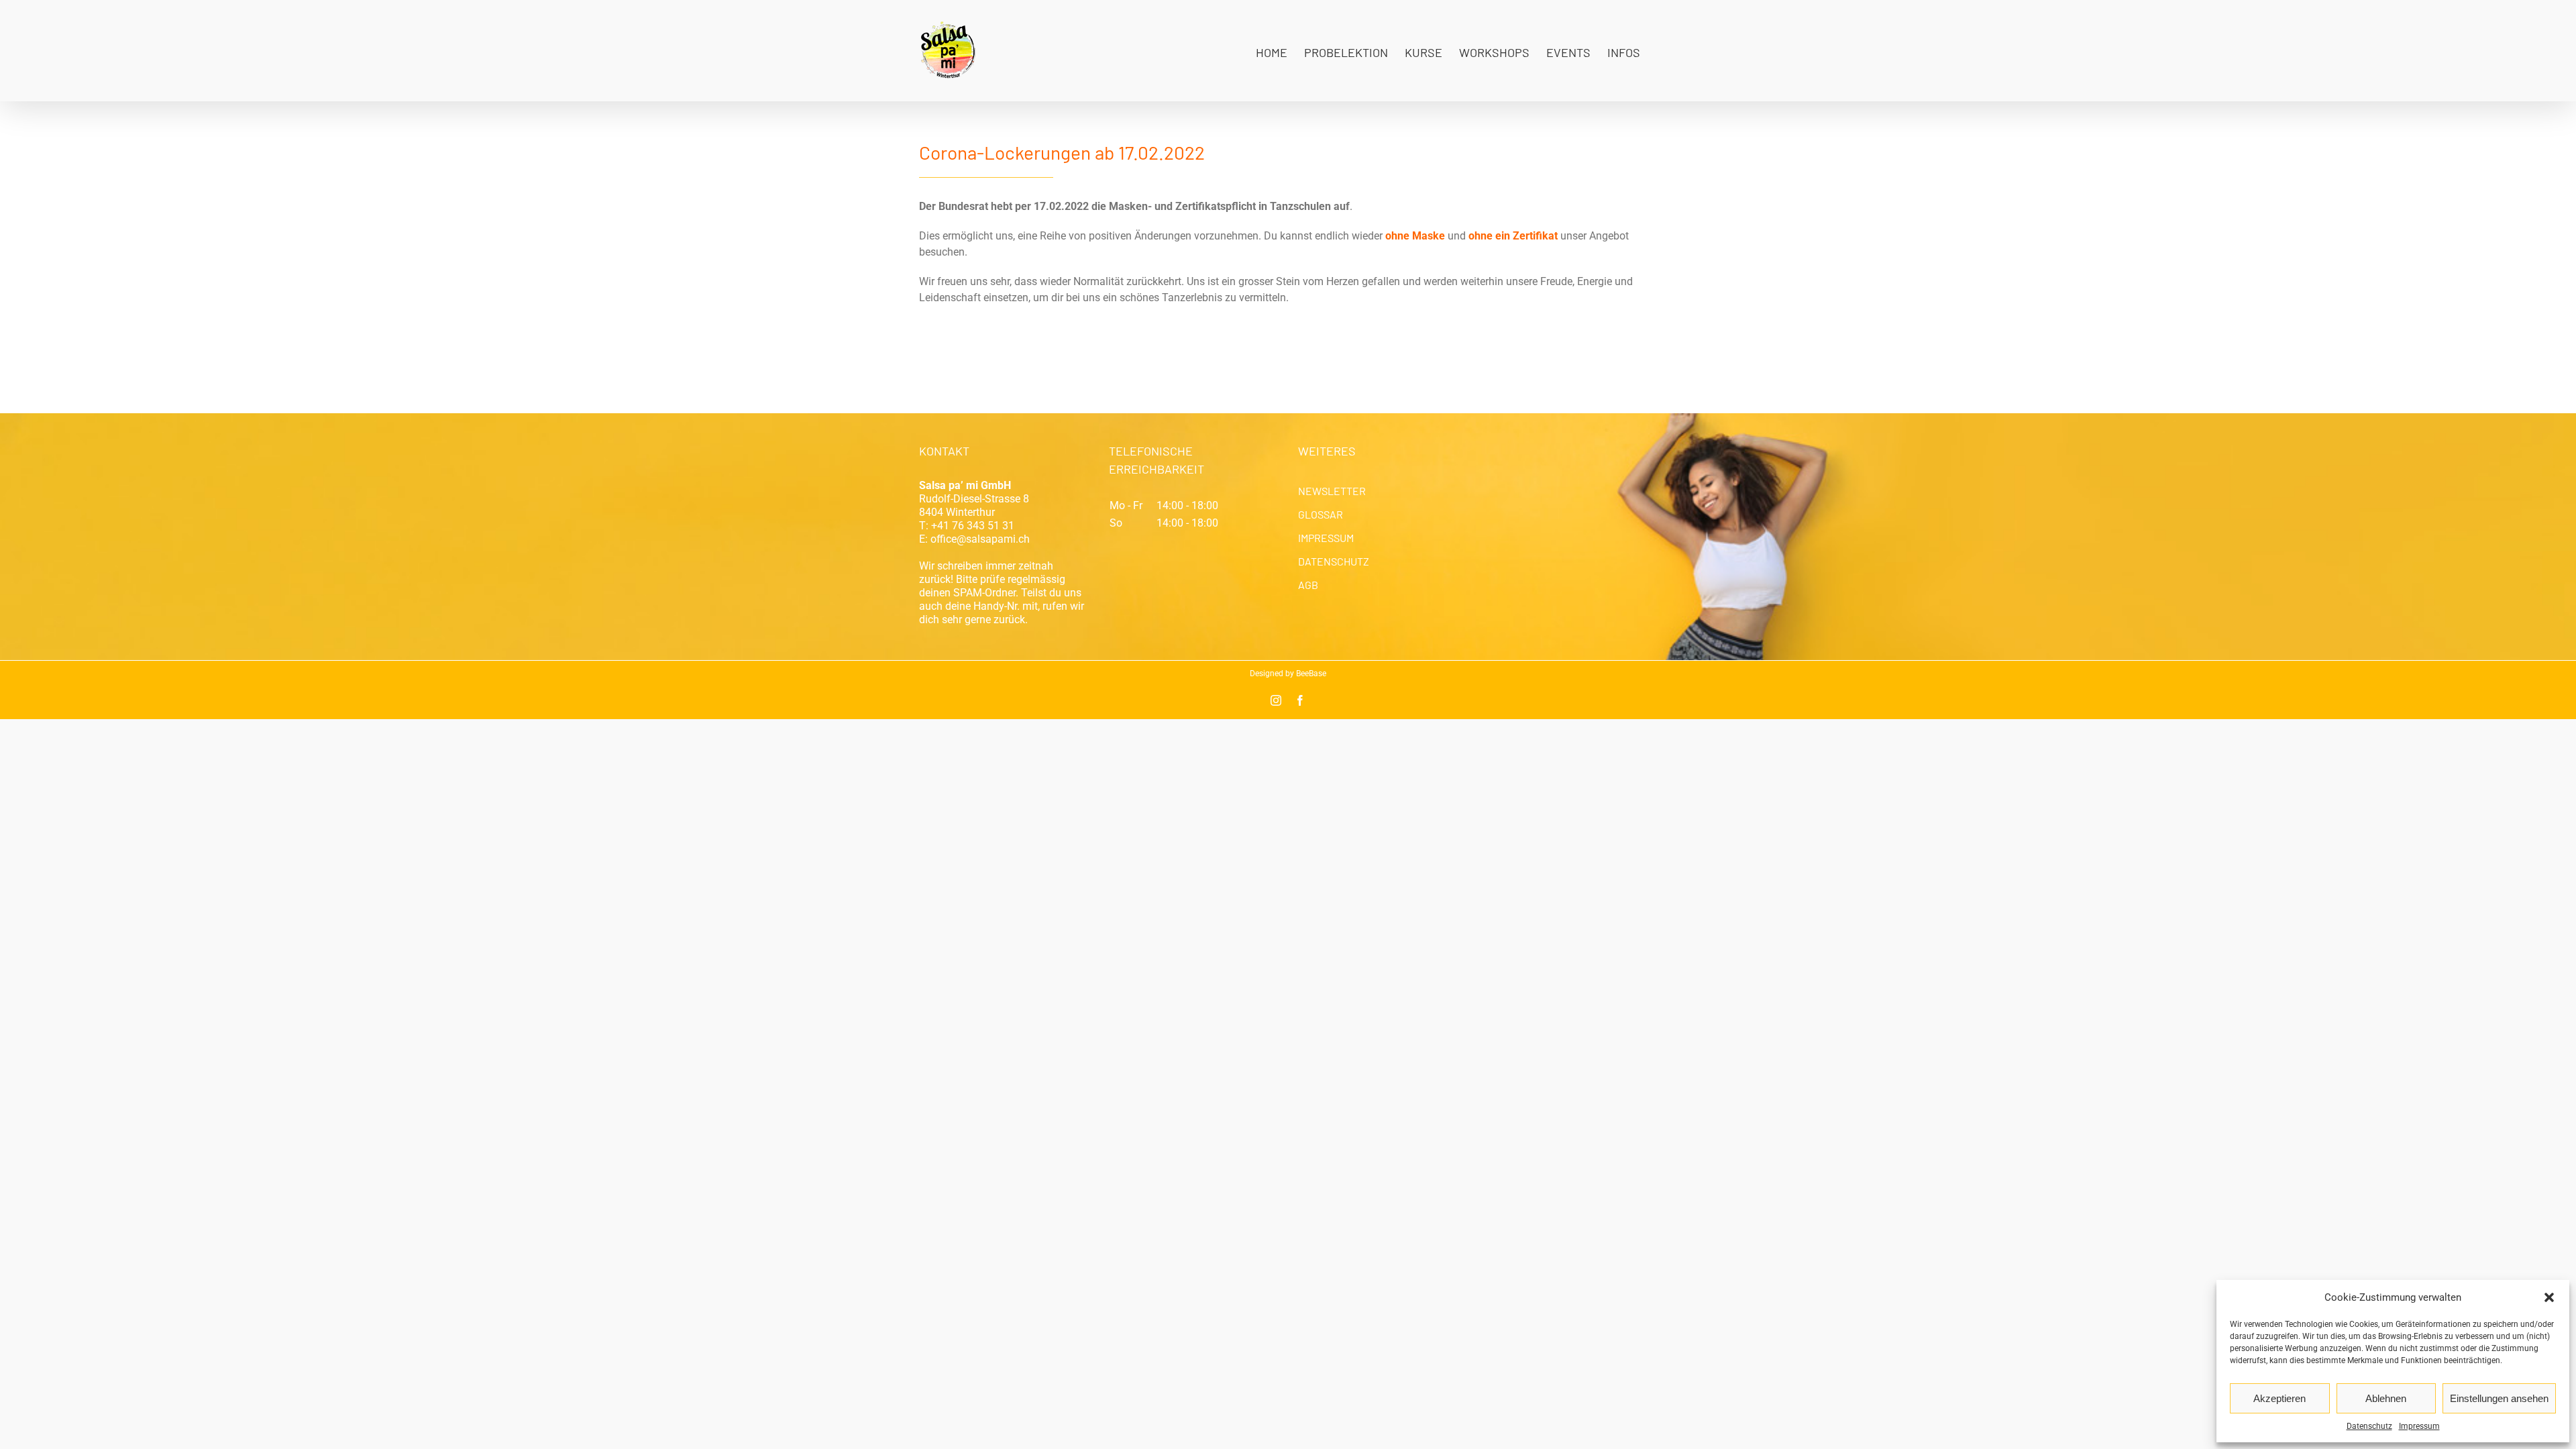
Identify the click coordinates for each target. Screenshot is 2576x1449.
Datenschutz (2369, 1426)
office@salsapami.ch (980, 539)
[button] (2549, 1297)
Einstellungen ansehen (2499, 1398)
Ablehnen (2386, 1398)
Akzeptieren (2279, 1398)
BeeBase (1311, 674)
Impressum (2419, 1426)
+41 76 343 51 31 (973, 526)
